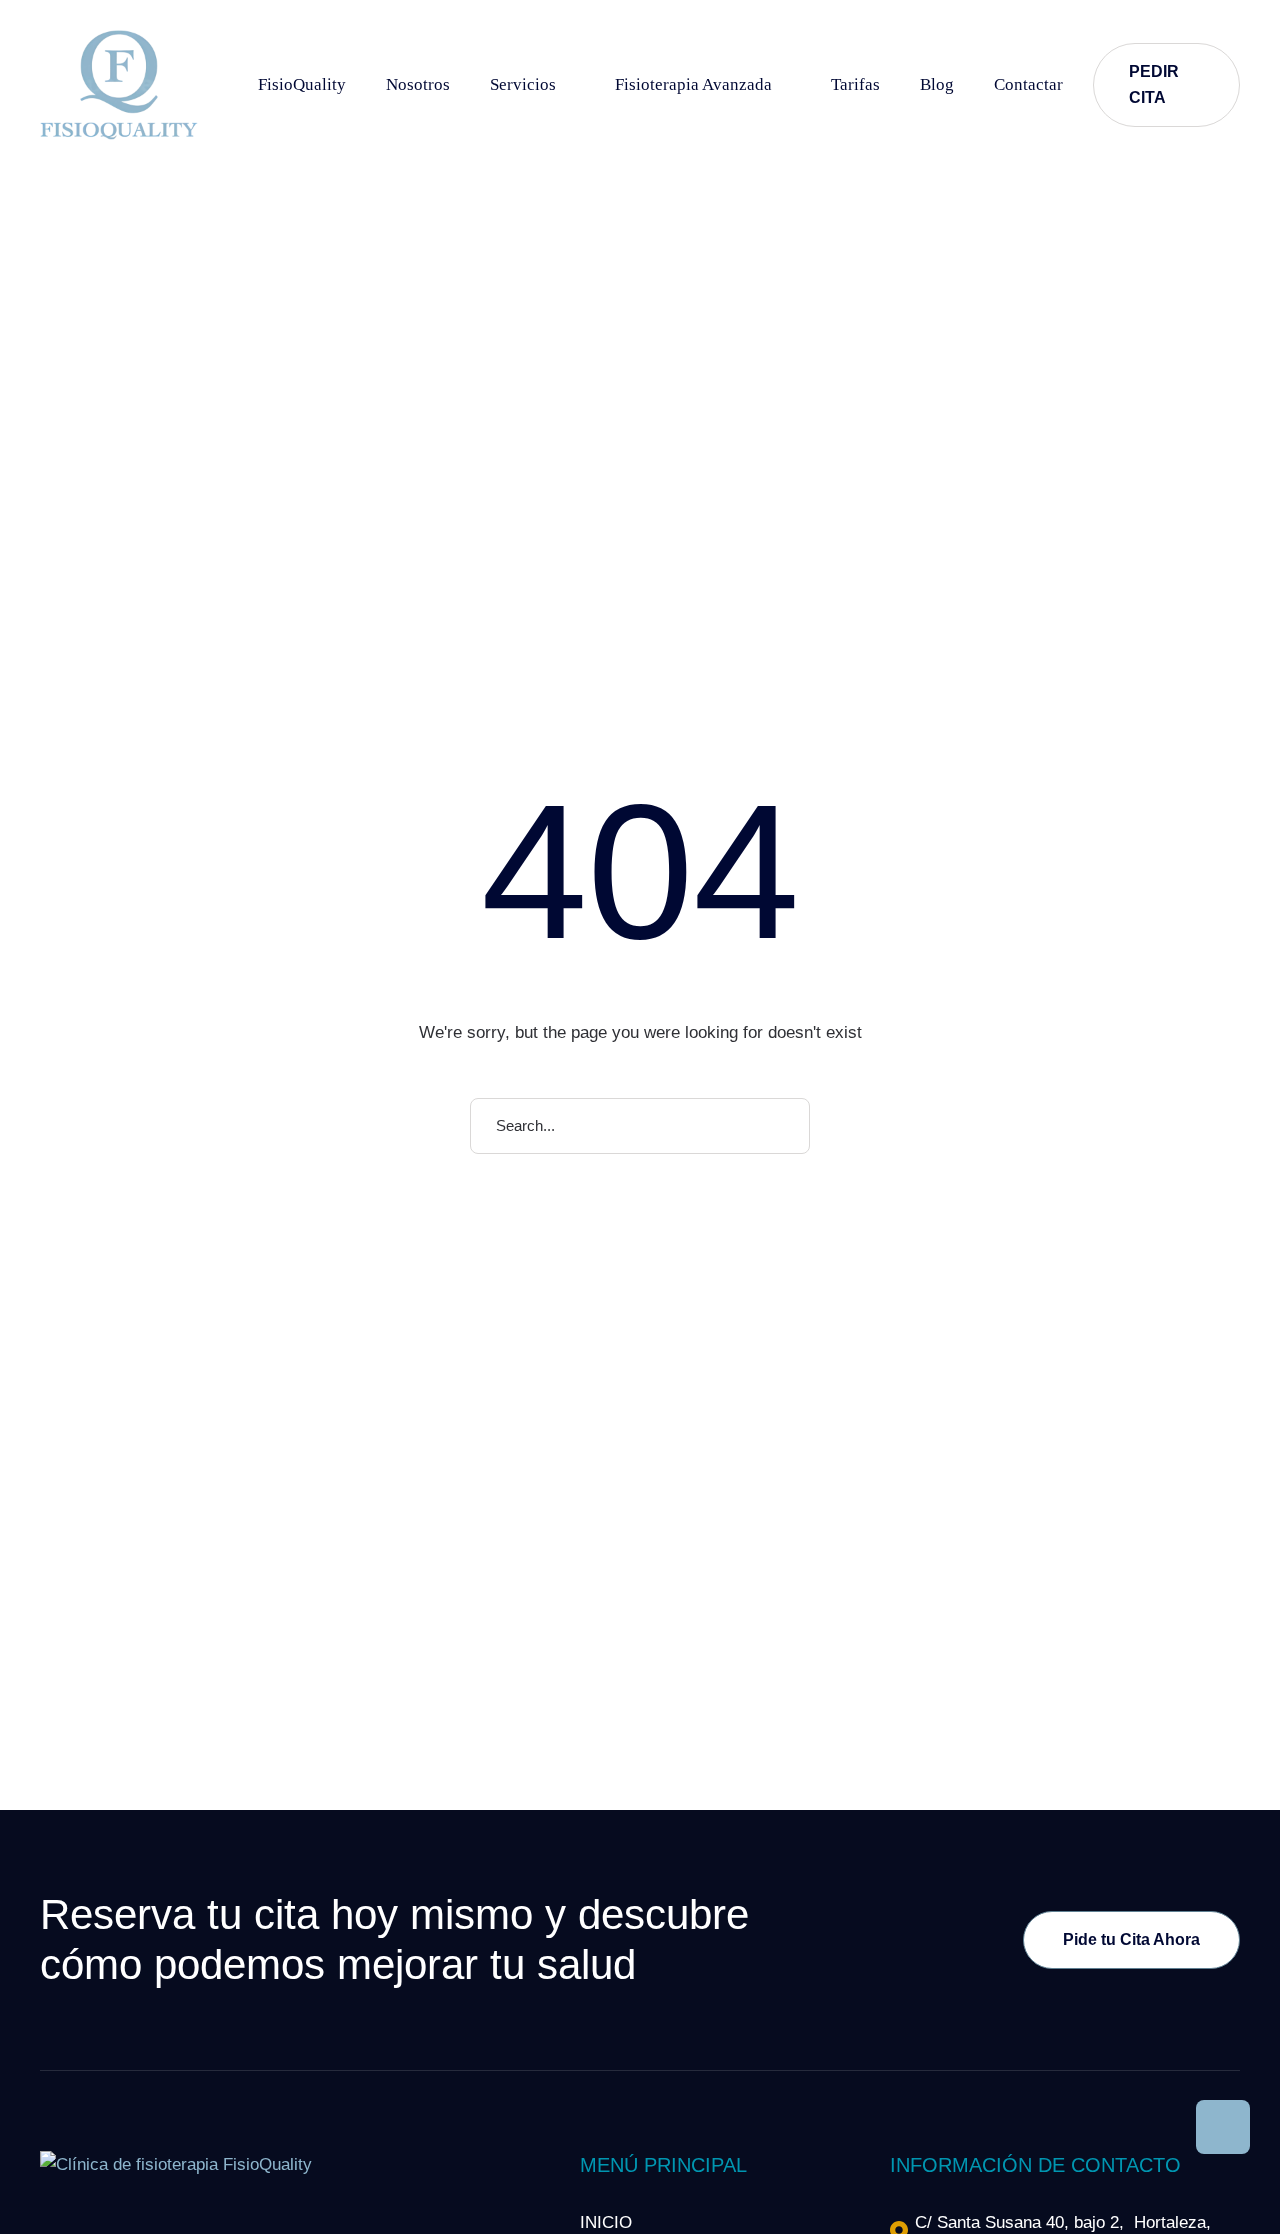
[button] (570, 84)
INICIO (606, 2222)
